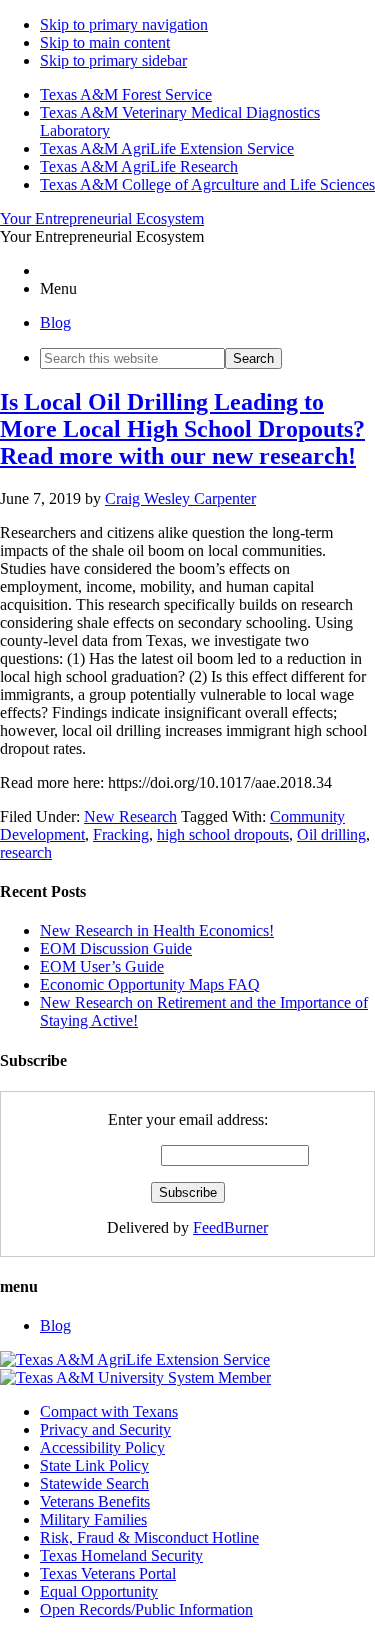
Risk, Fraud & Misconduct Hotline (149, 1537)
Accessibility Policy (102, 1447)
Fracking (121, 834)
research (26, 852)
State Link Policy (94, 1465)
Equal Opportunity (99, 1591)
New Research (130, 816)
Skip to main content (105, 42)
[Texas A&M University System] (135, 1377)
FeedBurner (230, 1227)
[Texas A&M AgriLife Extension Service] (135, 1359)
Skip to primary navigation (124, 24)
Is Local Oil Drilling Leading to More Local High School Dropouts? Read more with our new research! (182, 429)
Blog (55, 322)
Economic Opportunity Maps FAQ (150, 984)
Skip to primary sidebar (113, 60)
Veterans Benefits (95, 1501)
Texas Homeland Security (121, 1555)
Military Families (93, 1519)
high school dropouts (223, 834)
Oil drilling (331, 834)
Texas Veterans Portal (108, 1573)
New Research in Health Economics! (157, 930)
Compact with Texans (109, 1411)
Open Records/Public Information (146, 1609)
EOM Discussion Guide (116, 948)
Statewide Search (94, 1483)
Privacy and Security (105, 1429)
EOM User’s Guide (102, 966)
